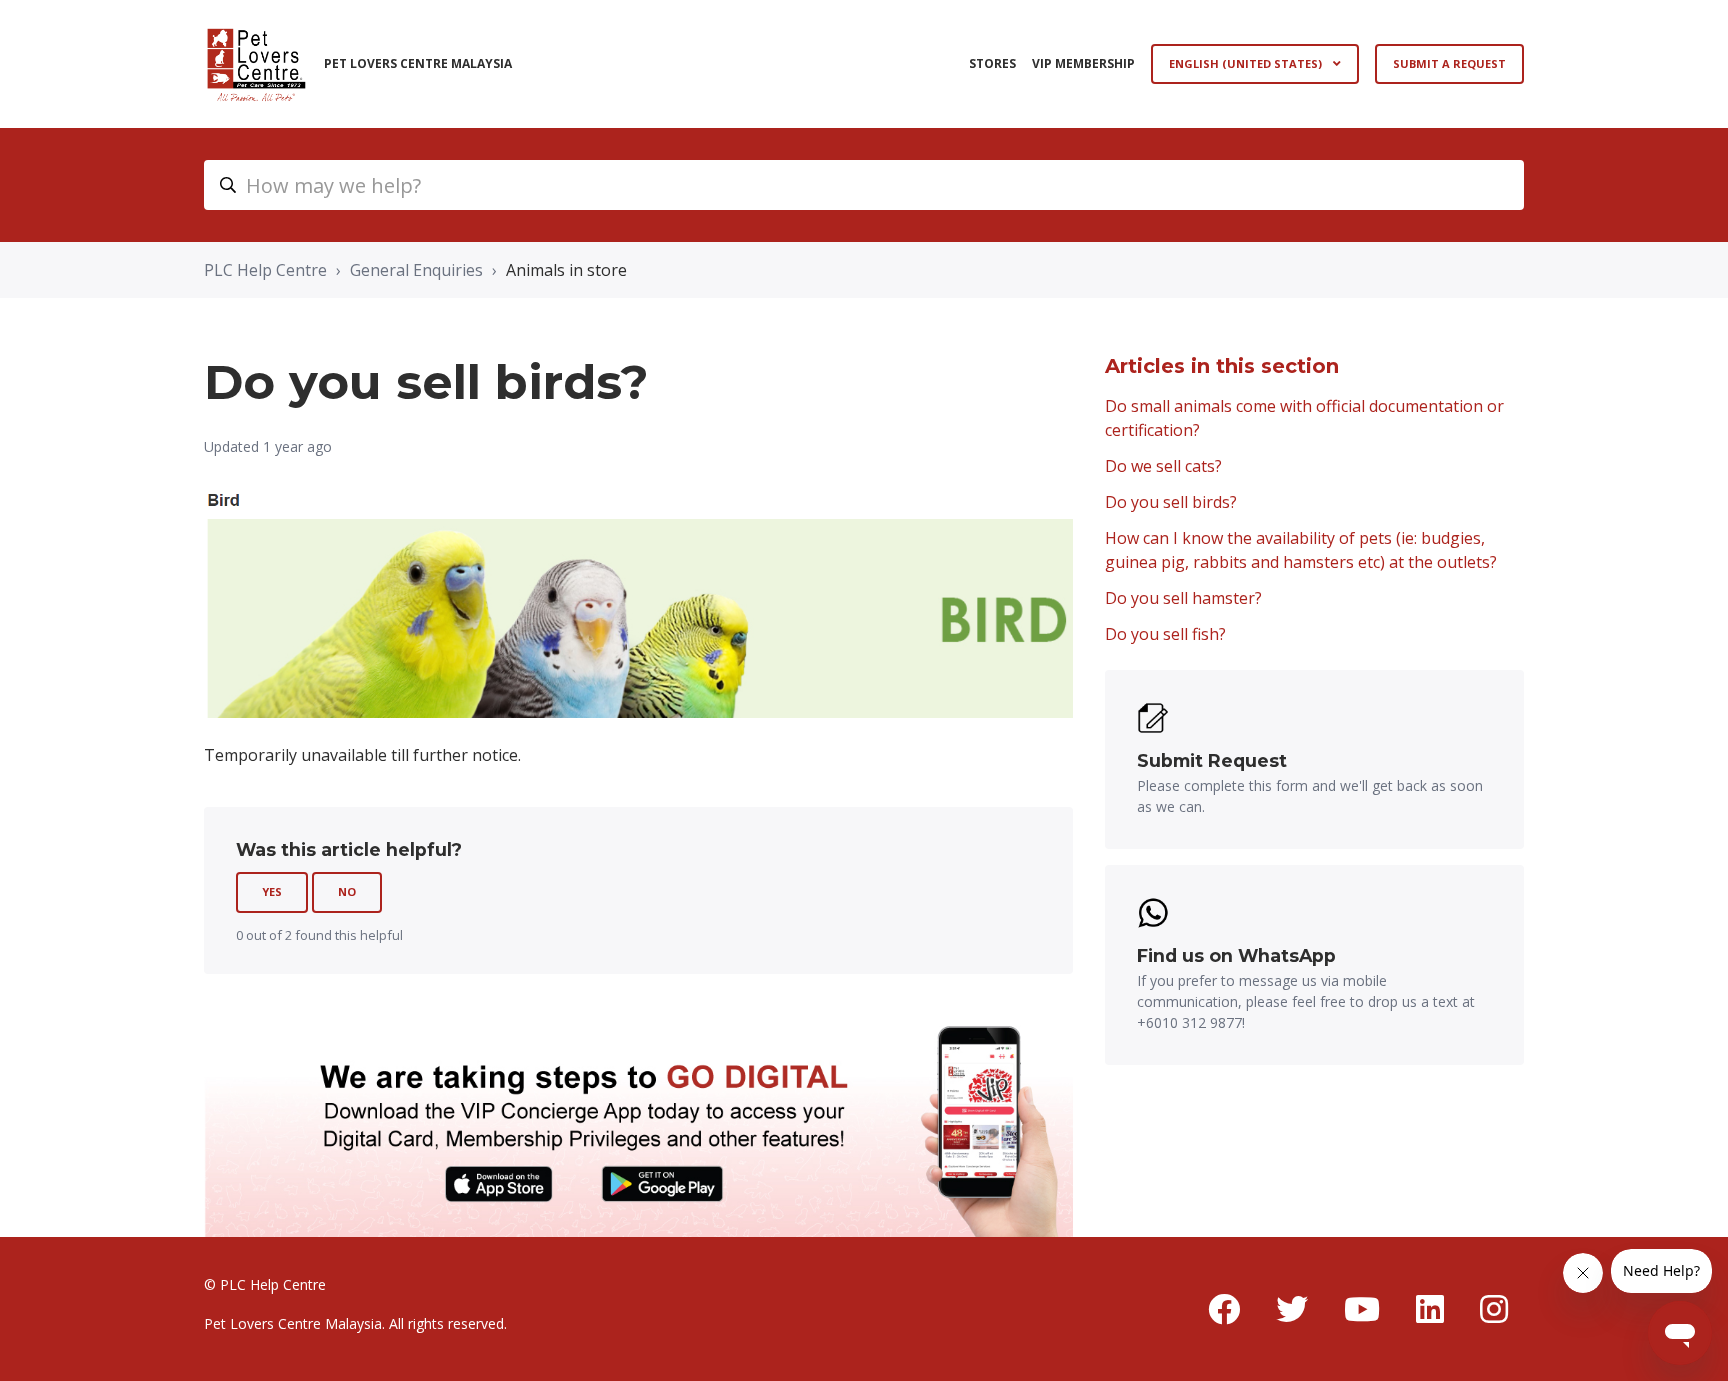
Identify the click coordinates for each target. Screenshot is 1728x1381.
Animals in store (566, 270)
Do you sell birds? (1171, 502)
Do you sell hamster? (1183, 598)
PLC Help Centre (265, 270)
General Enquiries (416, 270)
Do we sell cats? (1163, 466)
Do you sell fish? (1165, 634)
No (347, 891)
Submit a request (1449, 63)
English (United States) (1247, 63)
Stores (992, 63)
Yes (272, 891)
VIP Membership (1083, 63)
